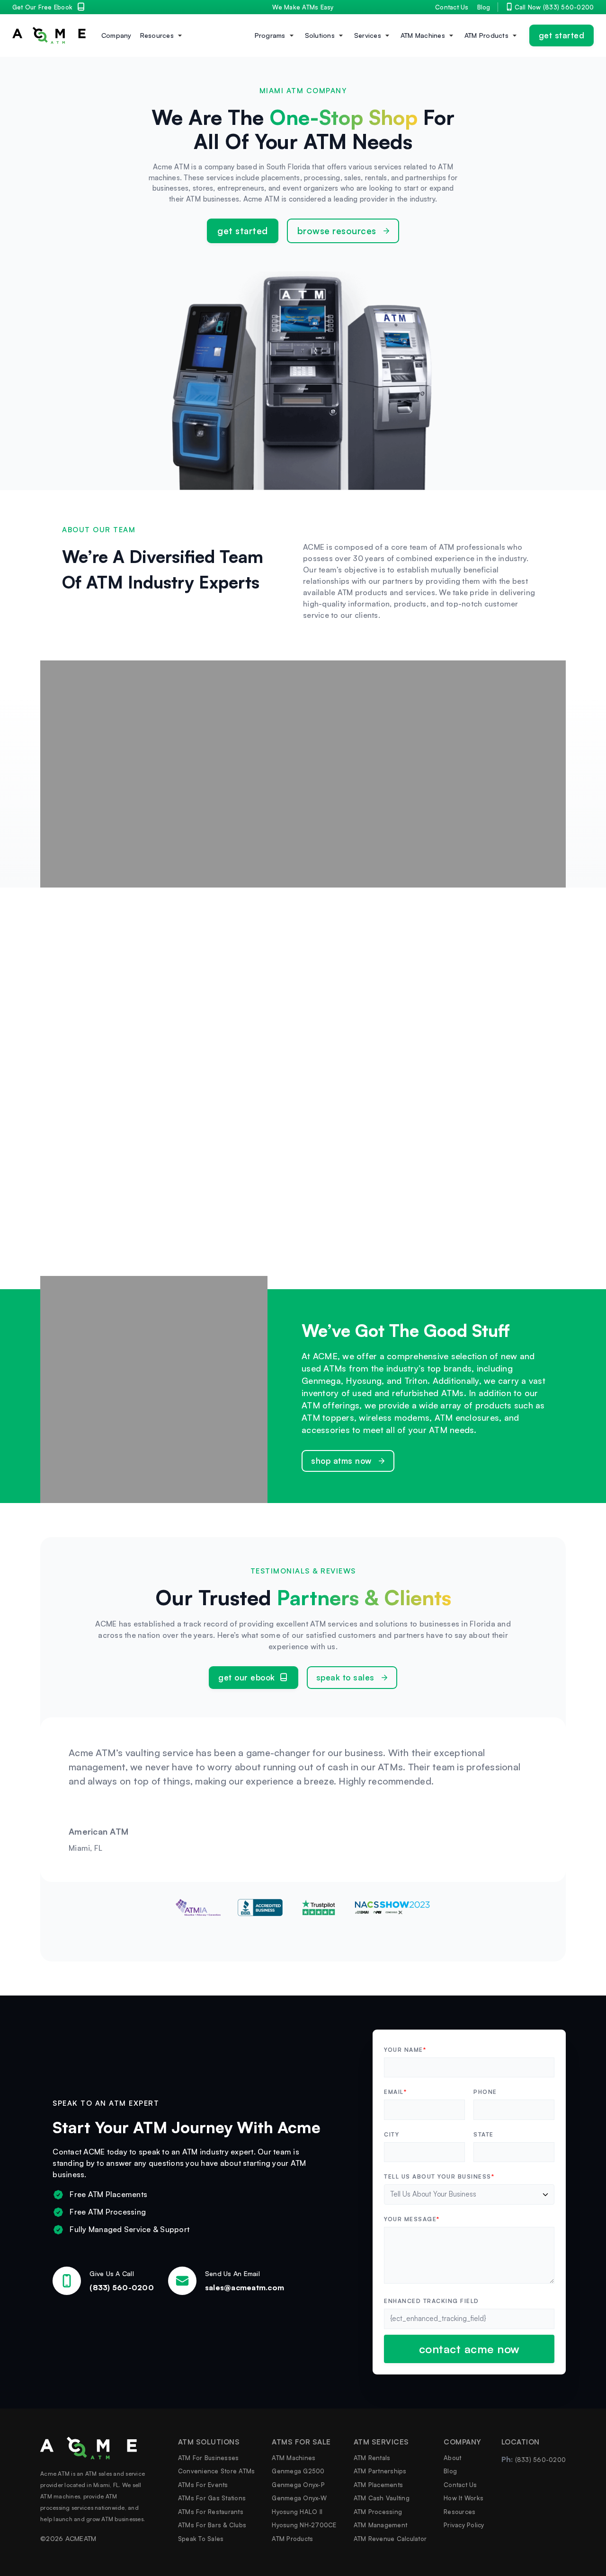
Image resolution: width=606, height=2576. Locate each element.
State (484, 2135)
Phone (485, 2092)
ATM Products (486, 35)
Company (116, 35)
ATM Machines (423, 35)
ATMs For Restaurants (211, 2511)
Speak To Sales (345, 1677)
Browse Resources (337, 231)
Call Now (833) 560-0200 (554, 7)
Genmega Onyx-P (298, 2484)
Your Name (405, 2050)
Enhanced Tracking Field (432, 2301)
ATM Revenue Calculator (390, 2538)
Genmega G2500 (298, 2471)
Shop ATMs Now (341, 1461)
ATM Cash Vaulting (382, 2498)
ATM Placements (379, 2484)
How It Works (463, 2498)
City (392, 2135)
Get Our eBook (247, 1677)
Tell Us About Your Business (439, 2177)
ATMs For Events (203, 2484)
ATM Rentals (372, 2457)
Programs (270, 35)
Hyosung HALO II (297, 2511)
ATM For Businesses (209, 2457)
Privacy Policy (464, 2525)
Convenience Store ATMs (217, 2471)
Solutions (320, 35)
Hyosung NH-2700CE (304, 2525)
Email (395, 2092)
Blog (484, 7)
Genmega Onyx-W (299, 2498)
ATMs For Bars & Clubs (212, 2525)
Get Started (562, 35)
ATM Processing (378, 2511)
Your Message (412, 2219)
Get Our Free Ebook (43, 7)
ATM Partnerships (380, 2471)
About (452, 2457)
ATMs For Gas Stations (212, 2498)
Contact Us (452, 7)
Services (368, 35)
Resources (157, 35)
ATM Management (381, 2525)
